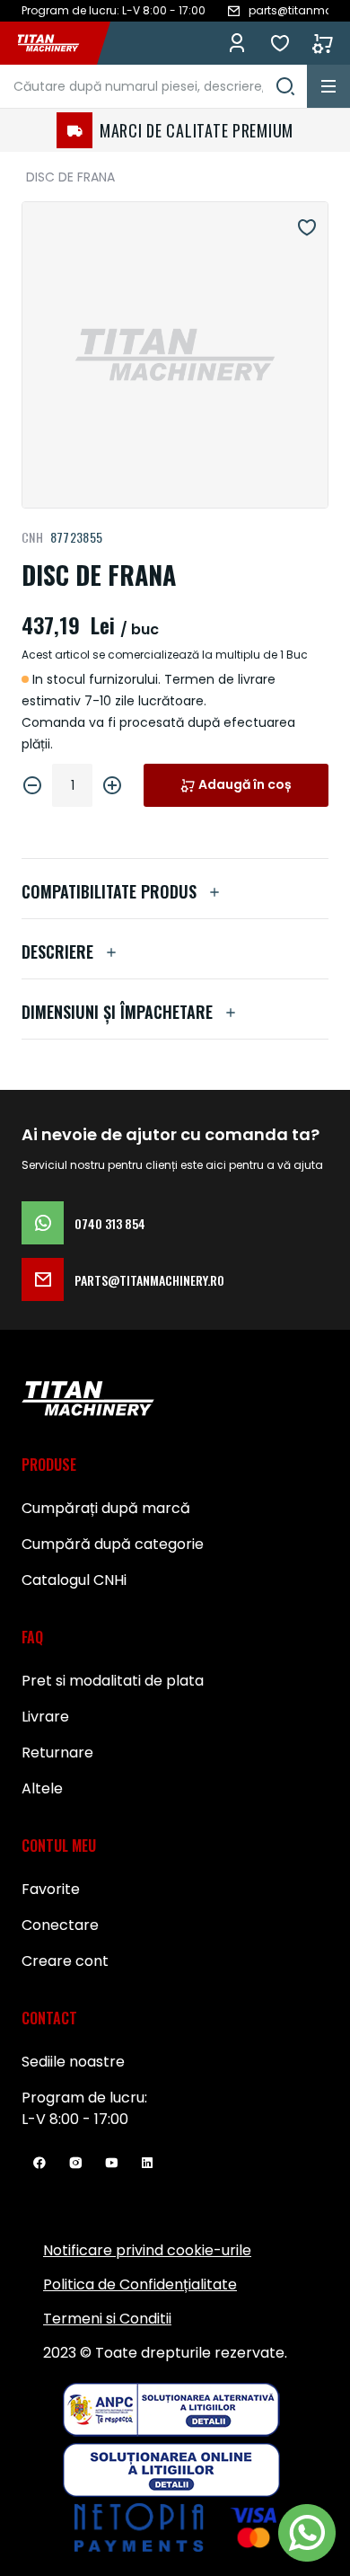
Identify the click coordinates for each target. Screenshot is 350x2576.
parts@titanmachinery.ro (149, 1280)
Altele (42, 1788)
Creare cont (65, 1961)
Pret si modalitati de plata (113, 1681)
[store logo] (57, 43)
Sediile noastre (73, 2062)
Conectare (60, 1925)
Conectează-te (237, 43)
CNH (32, 537)
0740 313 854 (110, 1223)
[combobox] (153, 86)
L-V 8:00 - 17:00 (75, 2119)
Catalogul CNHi (74, 1580)
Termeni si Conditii (107, 2319)
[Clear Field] (285, 86)
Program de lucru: (84, 2098)
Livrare (45, 1717)
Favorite (280, 43)
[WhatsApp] (307, 2533)
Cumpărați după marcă (106, 1508)
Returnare (57, 1753)
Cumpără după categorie (113, 1544)
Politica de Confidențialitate (140, 2284)
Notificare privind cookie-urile (147, 2250)
